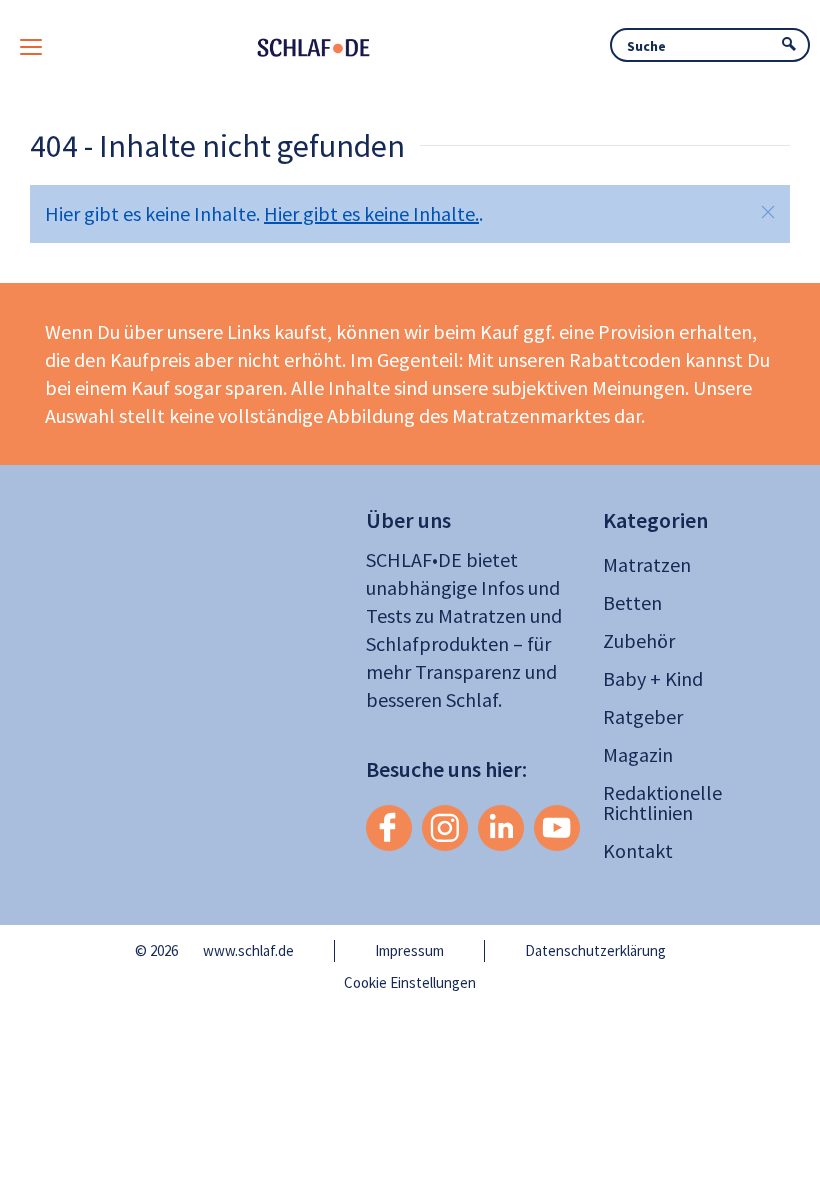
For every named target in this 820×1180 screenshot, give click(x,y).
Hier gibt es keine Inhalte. (371, 213)
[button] (768, 212)
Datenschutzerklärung (595, 950)
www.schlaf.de (248, 950)
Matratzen (647, 564)
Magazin (638, 754)
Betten (632, 602)
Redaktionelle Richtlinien (662, 802)
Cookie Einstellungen (410, 982)
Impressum (409, 950)
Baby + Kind (653, 678)
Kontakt (638, 850)
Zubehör (639, 640)
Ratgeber (643, 716)
